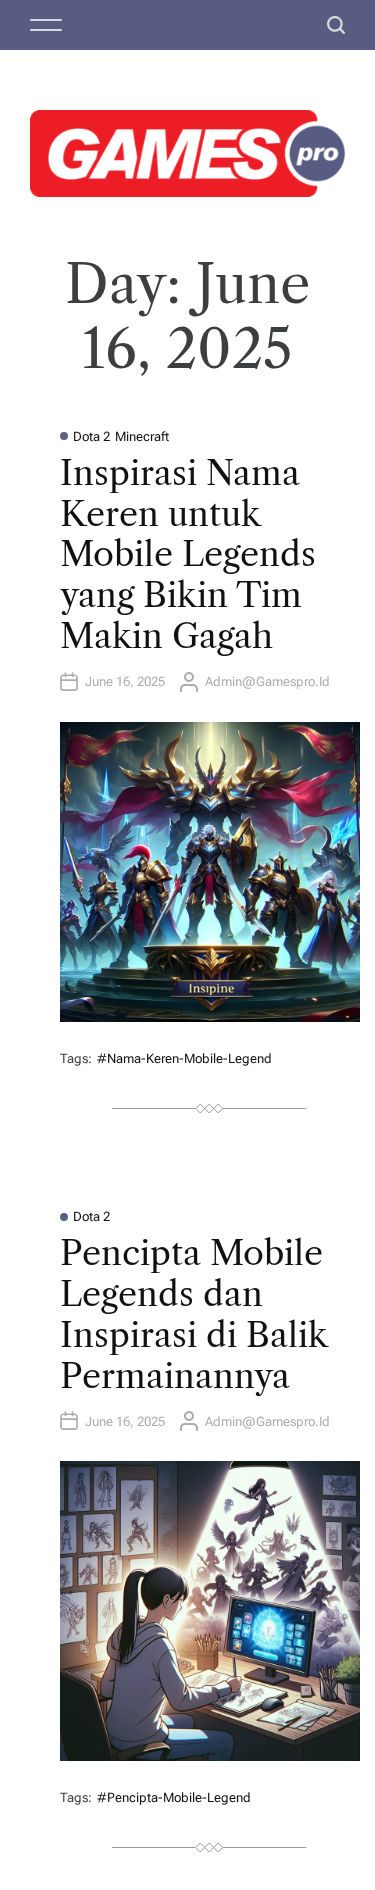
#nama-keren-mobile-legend (184, 1058)
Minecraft (142, 436)
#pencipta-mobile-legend (174, 1797)
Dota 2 (91, 436)
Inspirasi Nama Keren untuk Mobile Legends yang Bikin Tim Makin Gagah (188, 554)
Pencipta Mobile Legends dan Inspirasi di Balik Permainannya (193, 1314)
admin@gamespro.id (267, 681)
